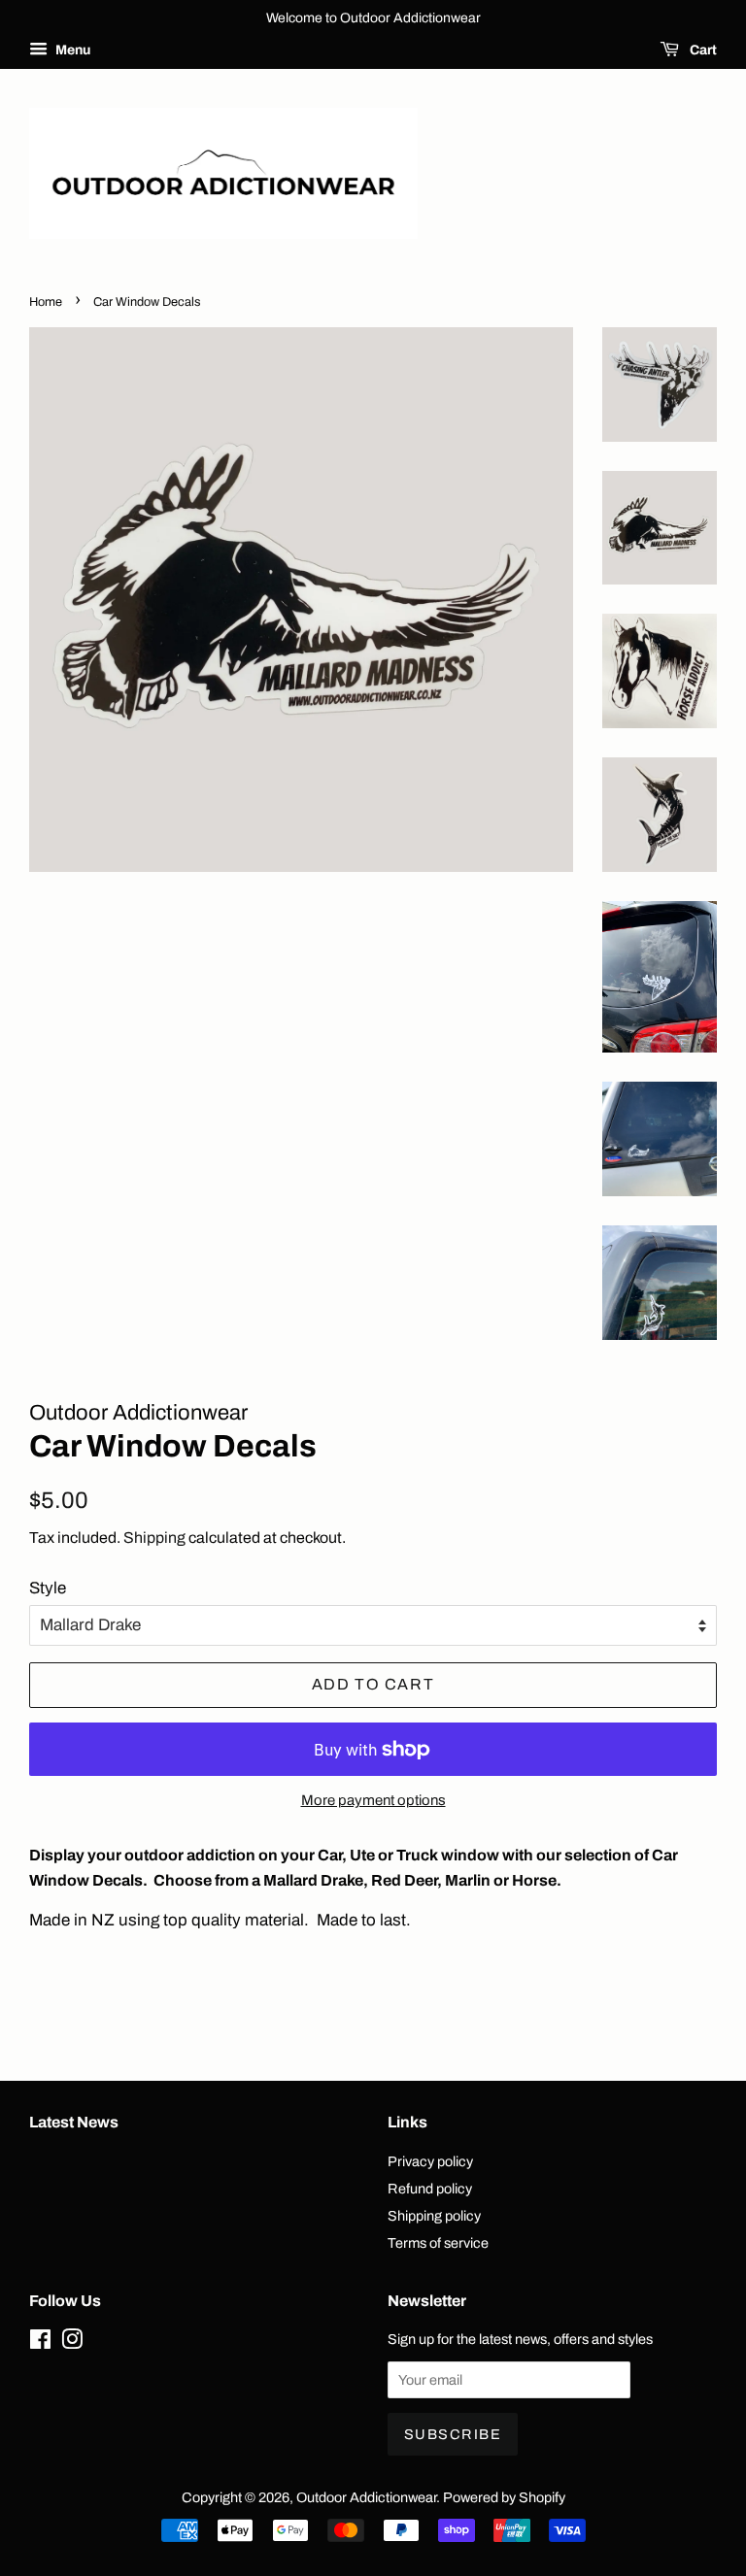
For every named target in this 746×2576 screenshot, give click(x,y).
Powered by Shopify (504, 2497)
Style (48, 1588)
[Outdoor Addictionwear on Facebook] (40, 2343)
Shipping (154, 1538)
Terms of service (438, 2243)
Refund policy (430, 2189)
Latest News (74, 2122)
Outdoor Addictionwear (366, 2497)
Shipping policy (434, 2216)
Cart (702, 50)
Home (46, 302)
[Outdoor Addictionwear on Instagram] (72, 2343)
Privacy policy (430, 2161)
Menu (71, 50)
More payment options (373, 1800)
